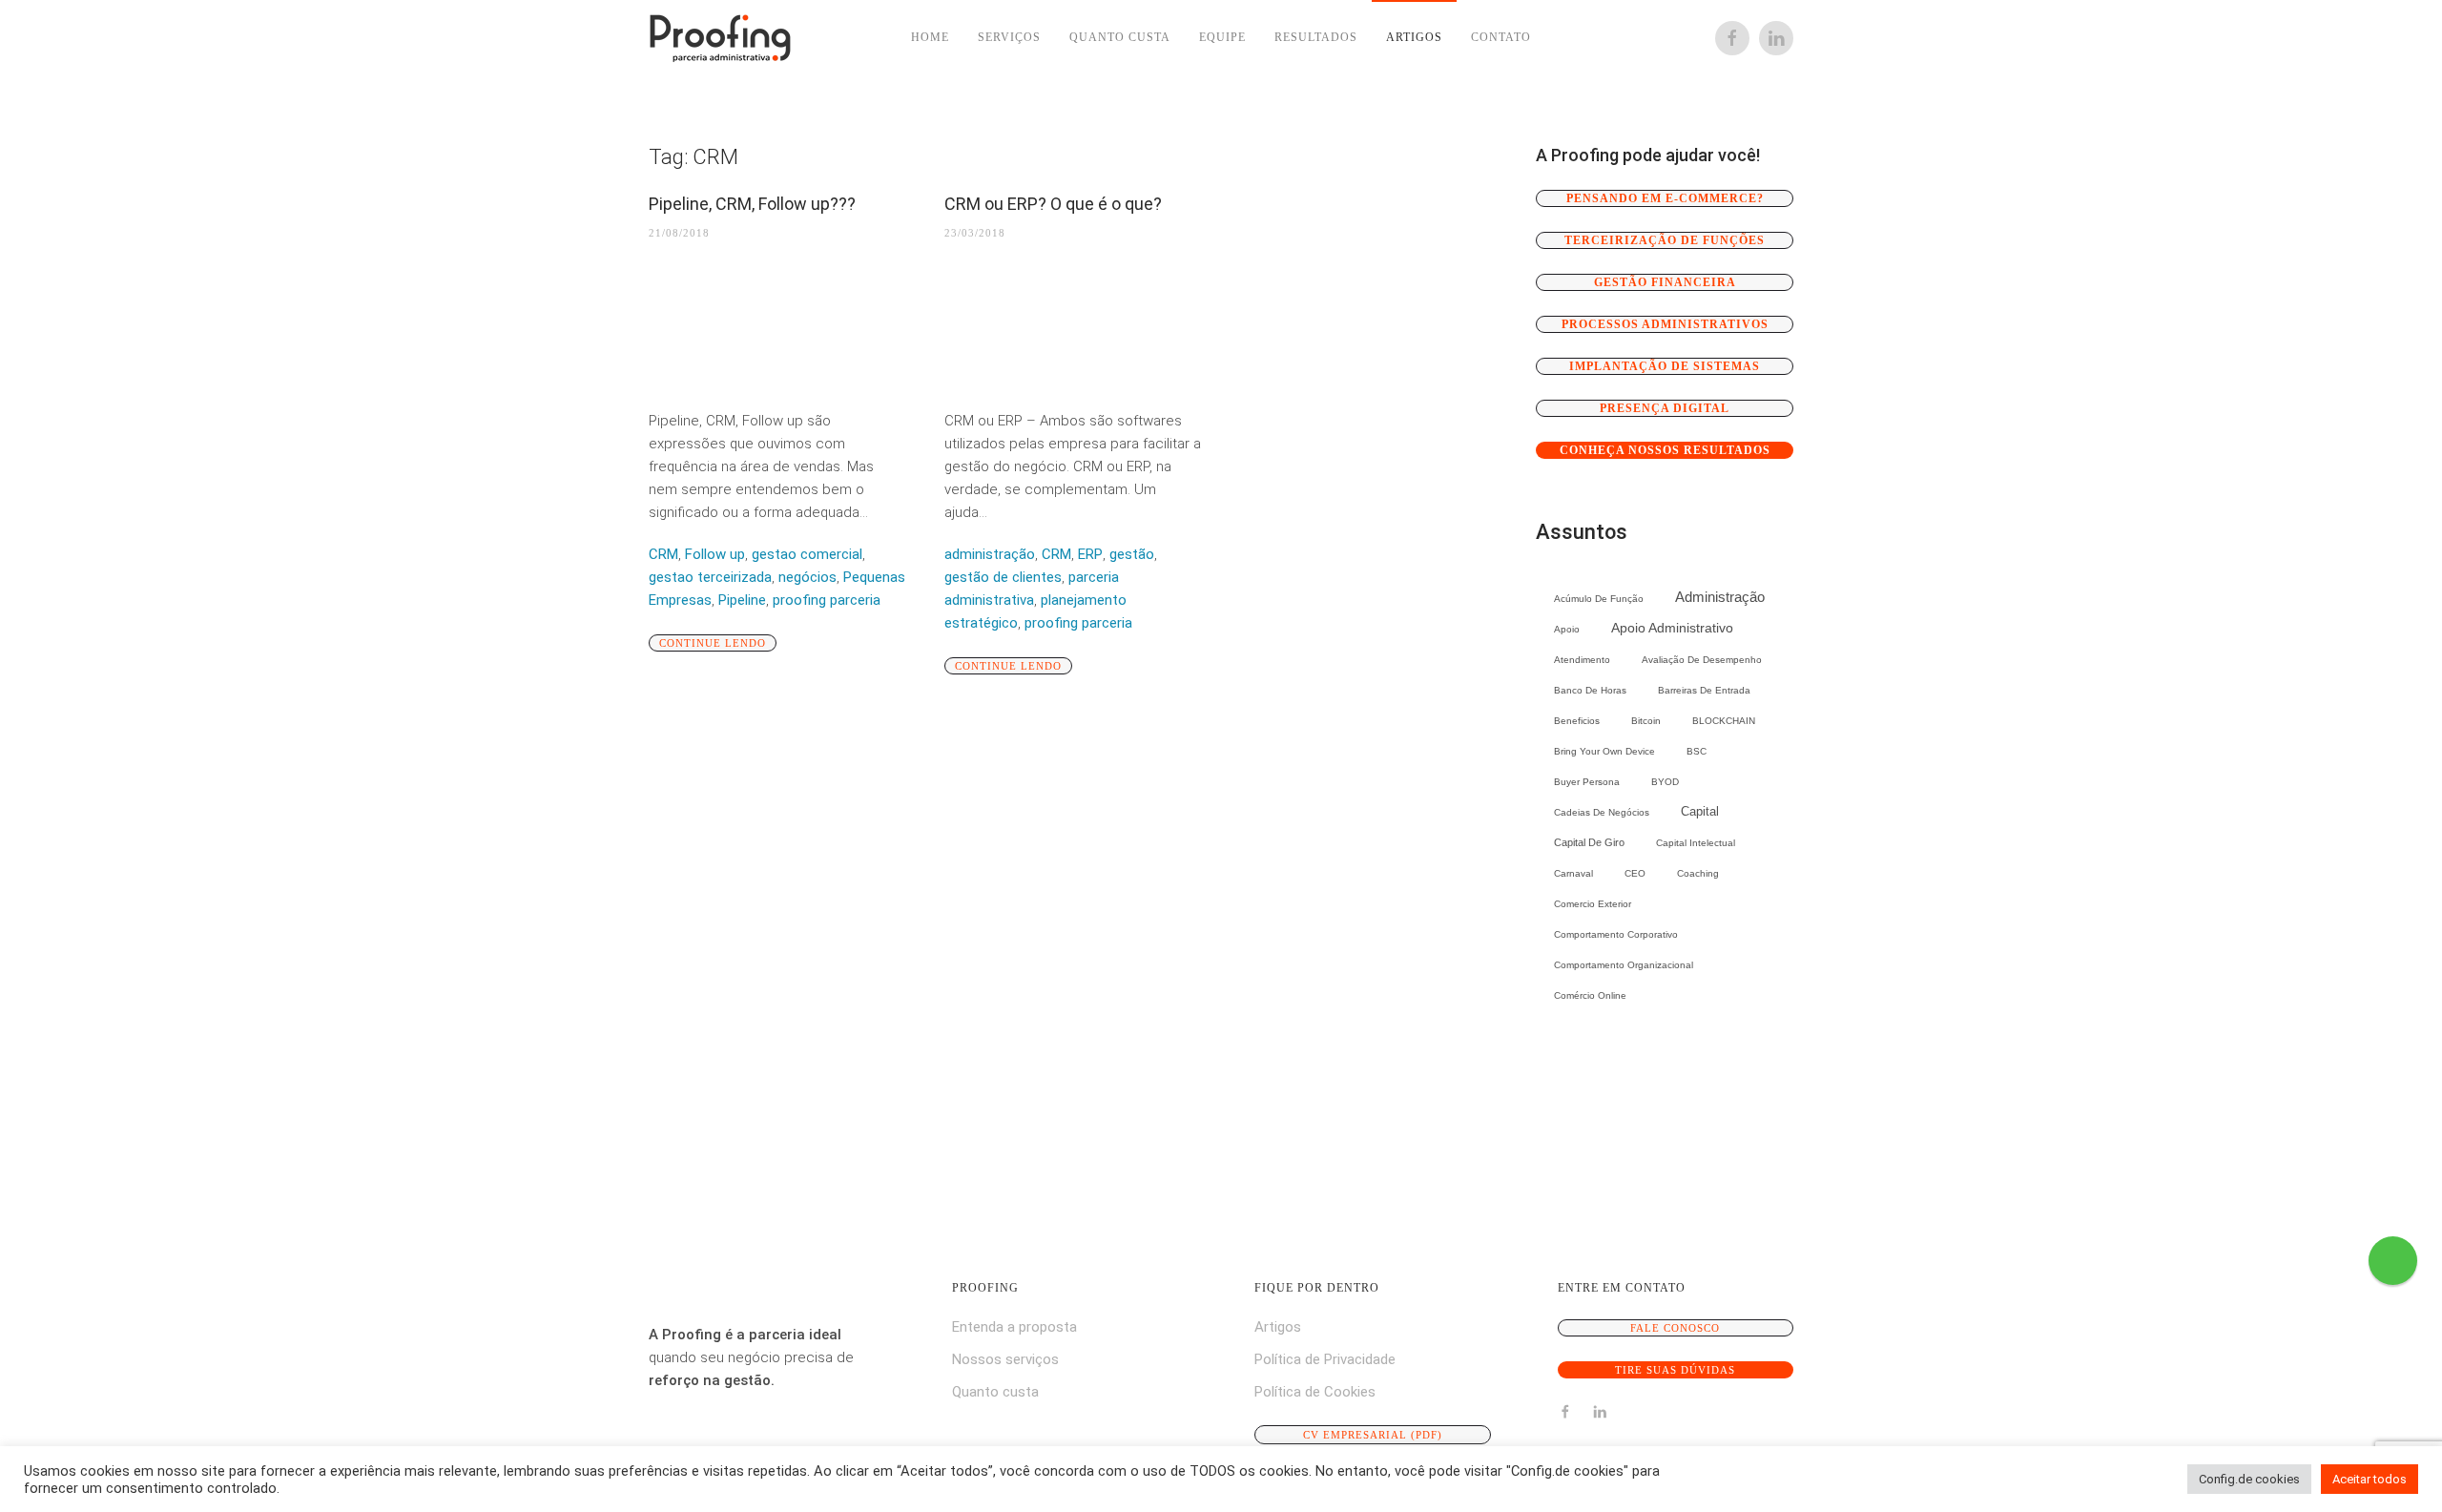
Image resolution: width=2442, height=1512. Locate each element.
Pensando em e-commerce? (1665, 198)
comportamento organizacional (1624, 965)
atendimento (1582, 660)
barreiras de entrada (1704, 690)
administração (990, 554)
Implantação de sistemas (1665, 366)
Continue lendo (713, 643)
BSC (1697, 751)
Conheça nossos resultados (1665, 450)
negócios (807, 577)
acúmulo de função (1599, 599)
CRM (663, 554)
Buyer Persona (1587, 782)
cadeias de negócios (1602, 812)
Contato (1501, 37)
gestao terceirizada (710, 577)
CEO (1635, 873)
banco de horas (1590, 690)
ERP (1090, 554)
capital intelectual (1696, 843)
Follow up (715, 554)
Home (930, 37)
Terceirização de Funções (1665, 240)
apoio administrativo (1672, 628)
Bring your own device (1604, 751)
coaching (1698, 873)
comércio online (1590, 995)
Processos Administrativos (1665, 324)
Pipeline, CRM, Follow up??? (752, 204)
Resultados (1316, 37)
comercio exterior (1593, 904)
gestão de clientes (1003, 577)
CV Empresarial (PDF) (1373, 1435)
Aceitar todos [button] (2370, 1479)
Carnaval (1573, 873)
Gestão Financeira (1665, 282)
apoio (1567, 629)
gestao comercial (807, 554)
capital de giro (1589, 842)
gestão (1132, 554)
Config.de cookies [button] (2249, 1479)
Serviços (1009, 37)
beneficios (1577, 721)
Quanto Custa (1120, 37)
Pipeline (742, 600)
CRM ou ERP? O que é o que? (1053, 204)
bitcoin (1646, 721)
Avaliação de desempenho (1702, 660)
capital (1700, 811)
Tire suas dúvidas (1675, 1370)
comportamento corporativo (1616, 934)
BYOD (1665, 782)
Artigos (1414, 37)
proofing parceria (827, 600)
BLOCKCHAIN (1724, 721)
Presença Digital (1665, 408)
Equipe (1222, 37)
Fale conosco (1675, 1328)
